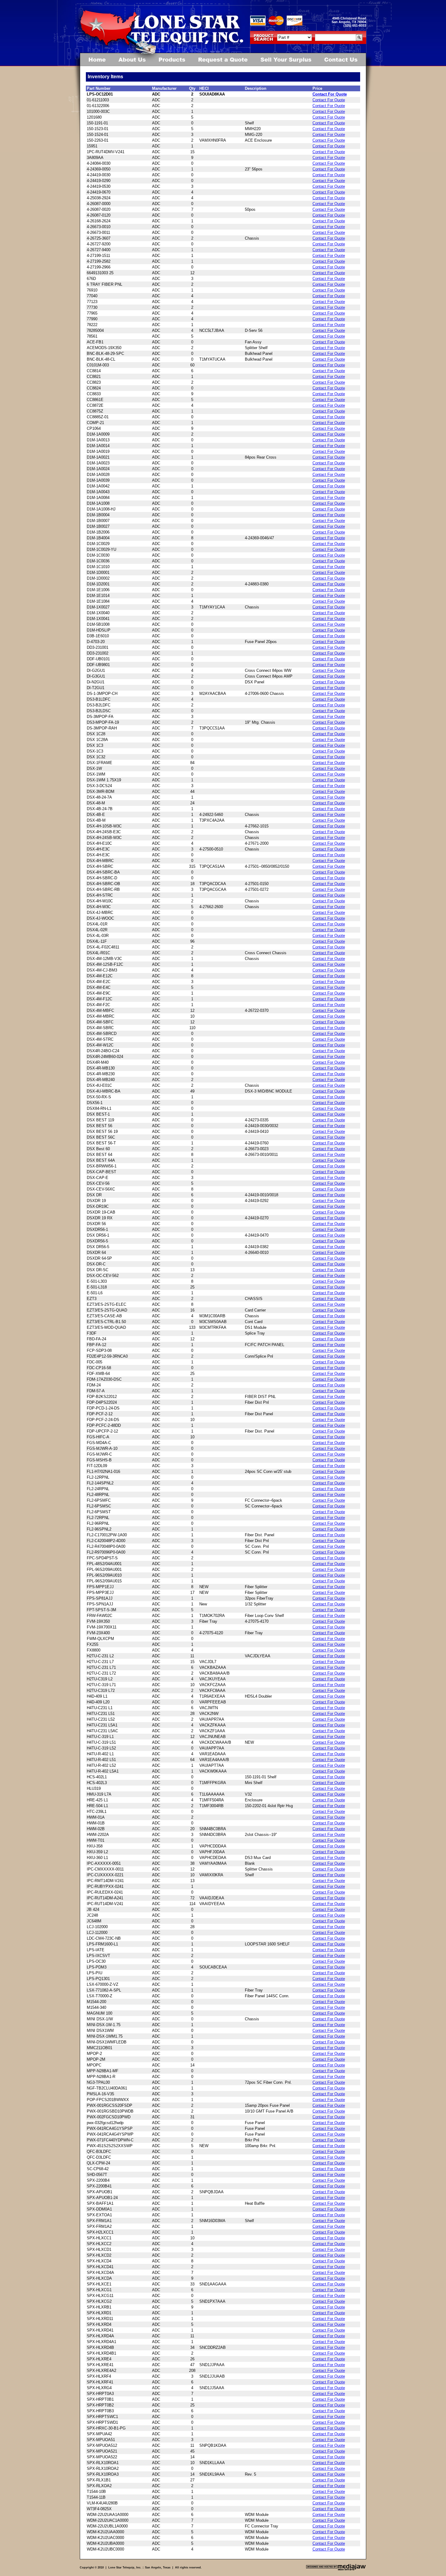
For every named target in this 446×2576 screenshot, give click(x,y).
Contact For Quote (330, 94)
